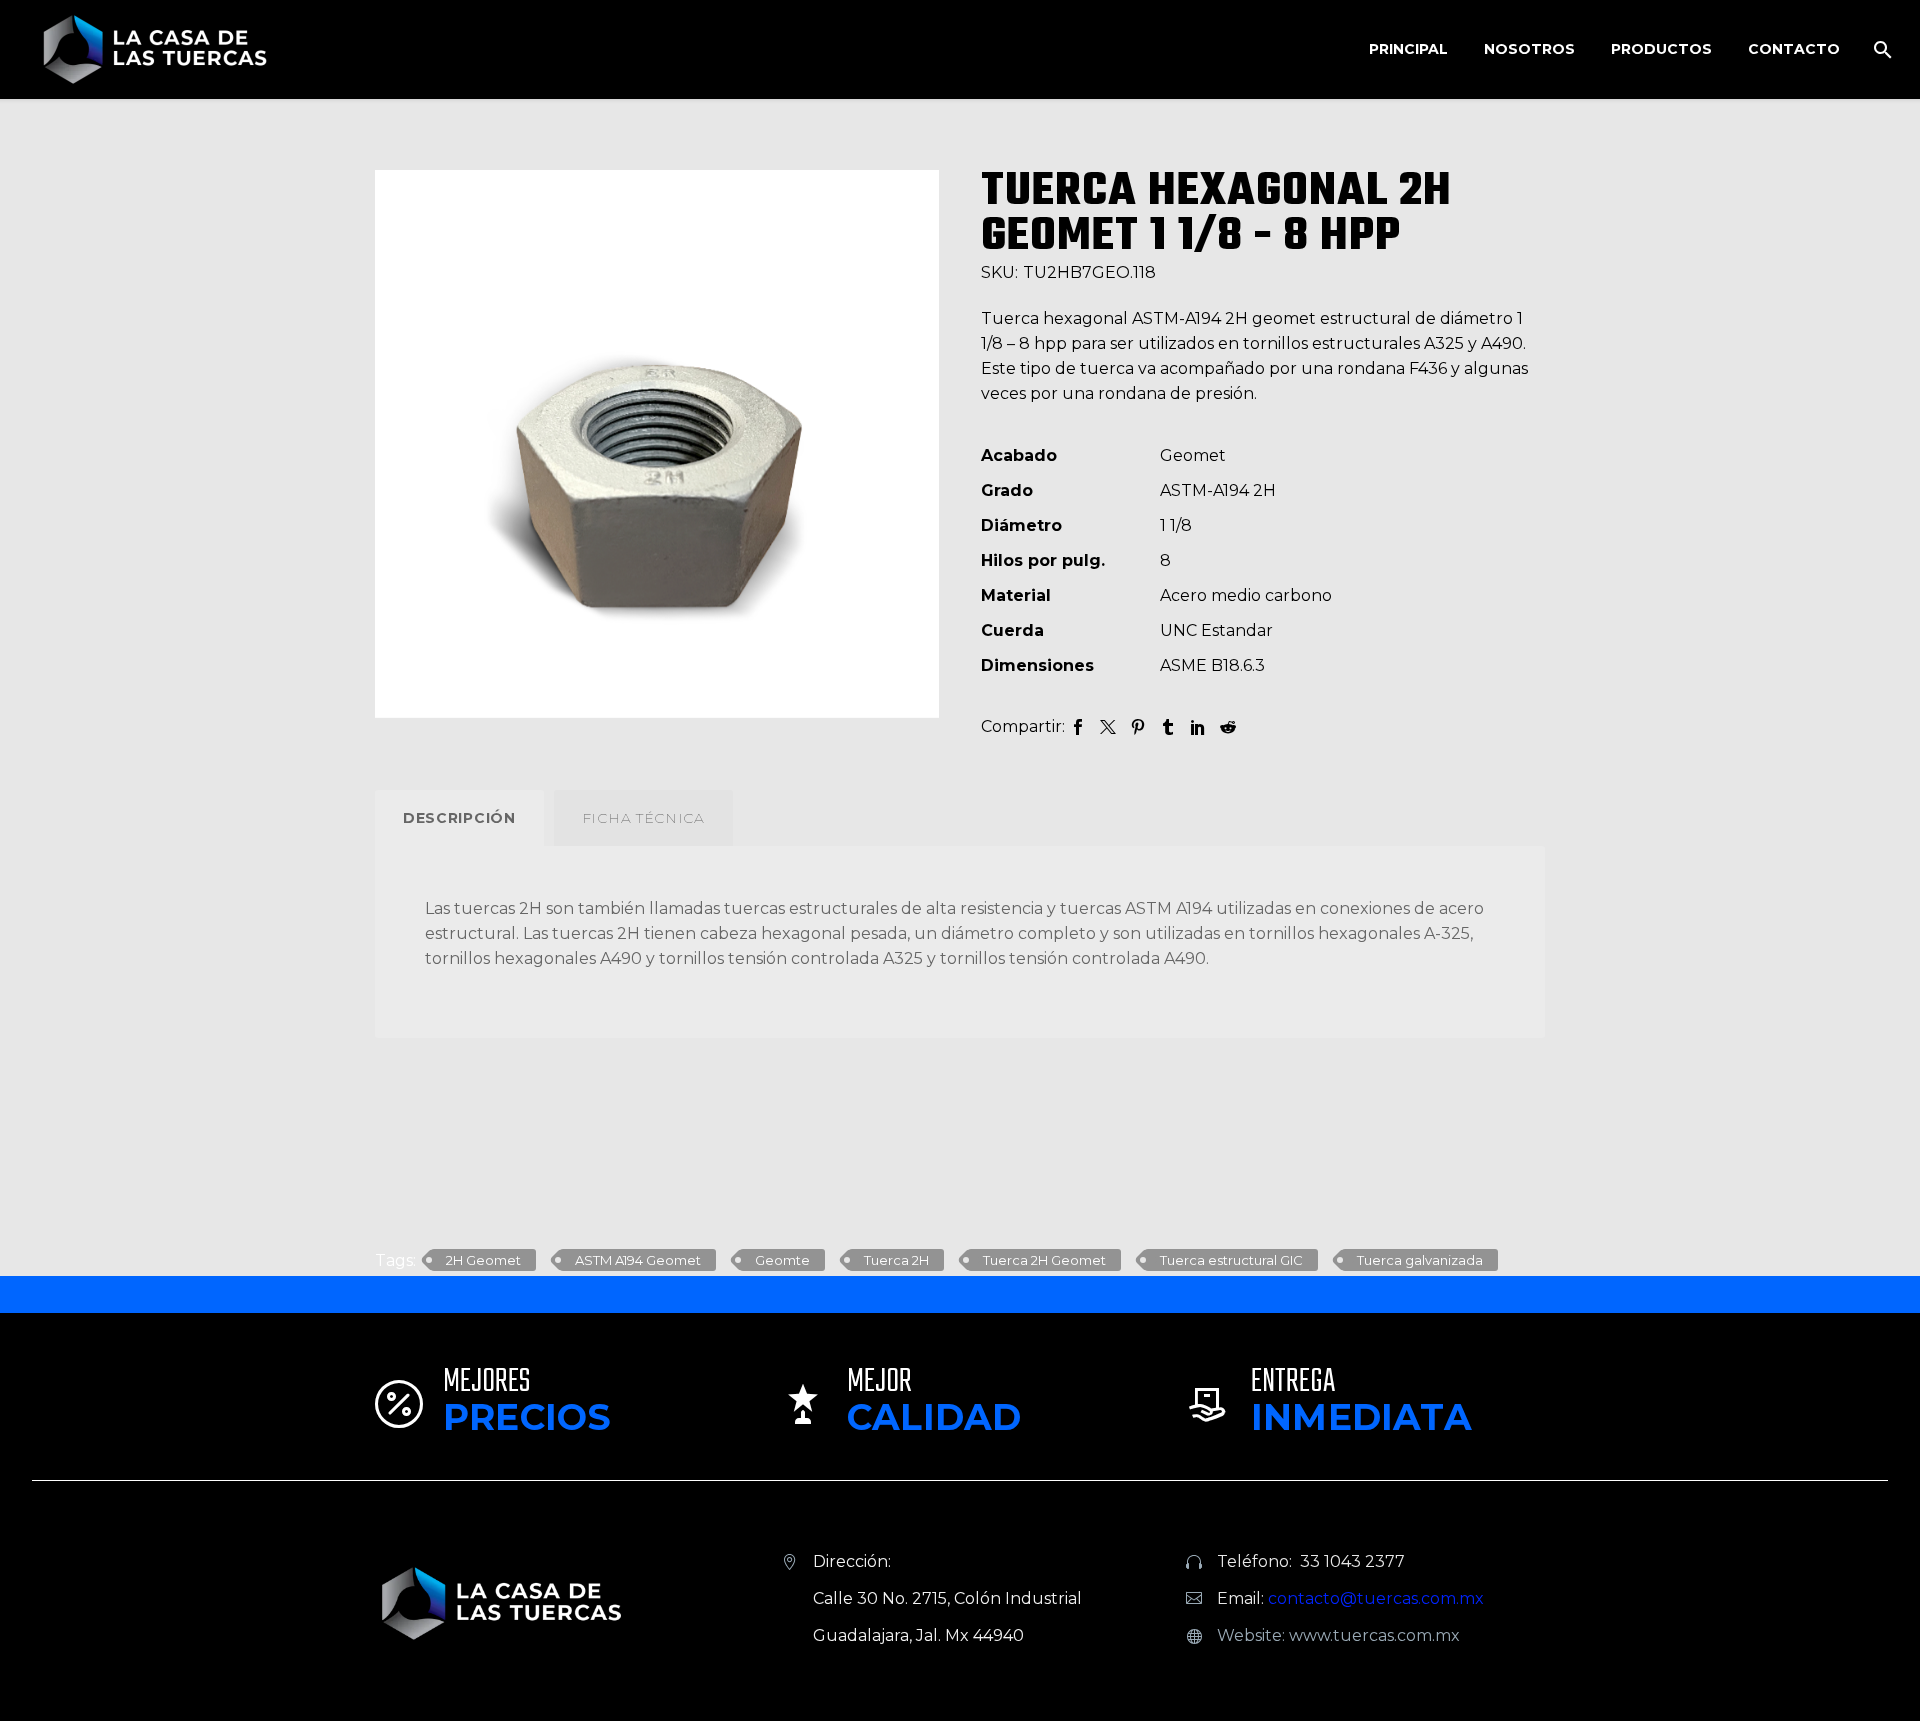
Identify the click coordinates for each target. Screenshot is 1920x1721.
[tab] (459, 818)
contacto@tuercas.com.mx (1376, 1598)
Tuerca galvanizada (1420, 1260)
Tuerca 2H (896, 1260)
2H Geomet (483, 1260)
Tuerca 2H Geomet (1044, 1260)
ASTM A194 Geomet (638, 1260)
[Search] (1880, 49)
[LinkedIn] (1198, 727)
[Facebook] (1078, 727)
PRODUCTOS (1661, 49)
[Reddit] (1228, 727)
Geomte (782, 1260)
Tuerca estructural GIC (1231, 1260)
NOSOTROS (1529, 49)
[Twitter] (1108, 727)
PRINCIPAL (1408, 49)
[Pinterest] (1138, 727)
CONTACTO (1794, 49)
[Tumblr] (1168, 727)
